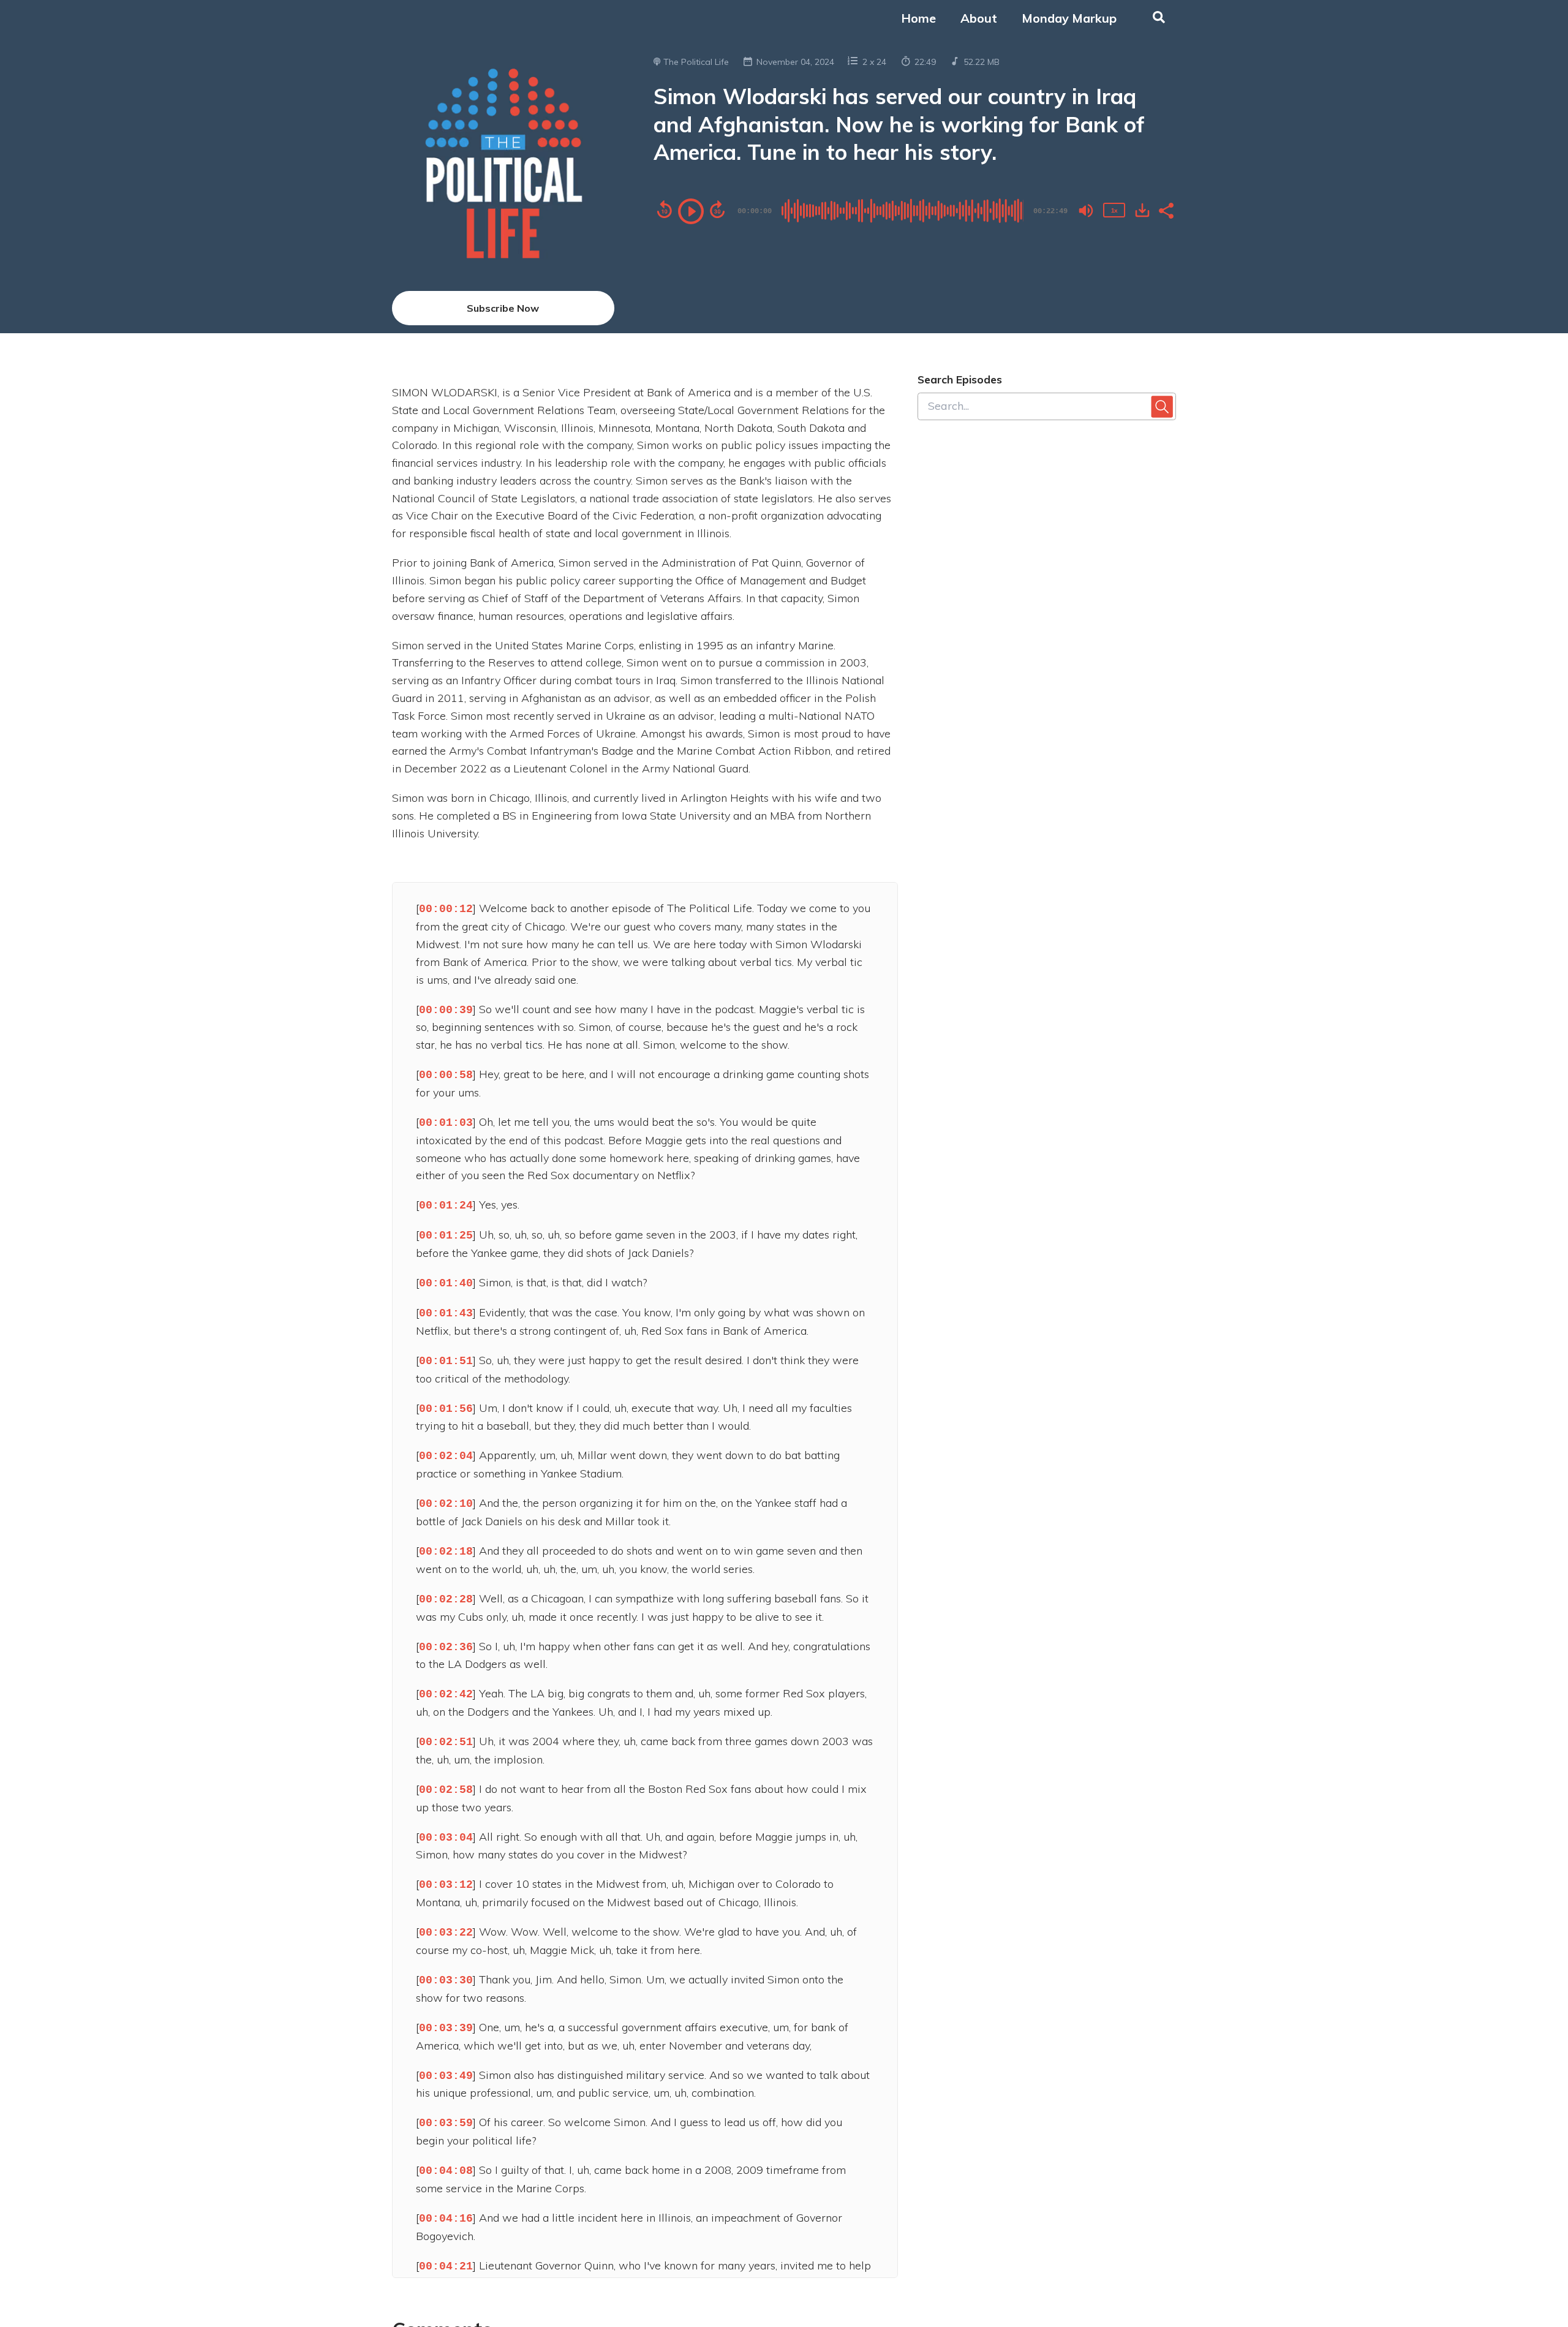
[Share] (1166, 209)
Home (918, 18)
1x (1114, 210)
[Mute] (1086, 211)
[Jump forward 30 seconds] (717, 209)
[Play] (691, 211)
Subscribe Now (503, 308)
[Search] (1152, 18)
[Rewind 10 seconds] (665, 209)
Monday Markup (1069, 18)
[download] (1142, 210)
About (979, 18)
